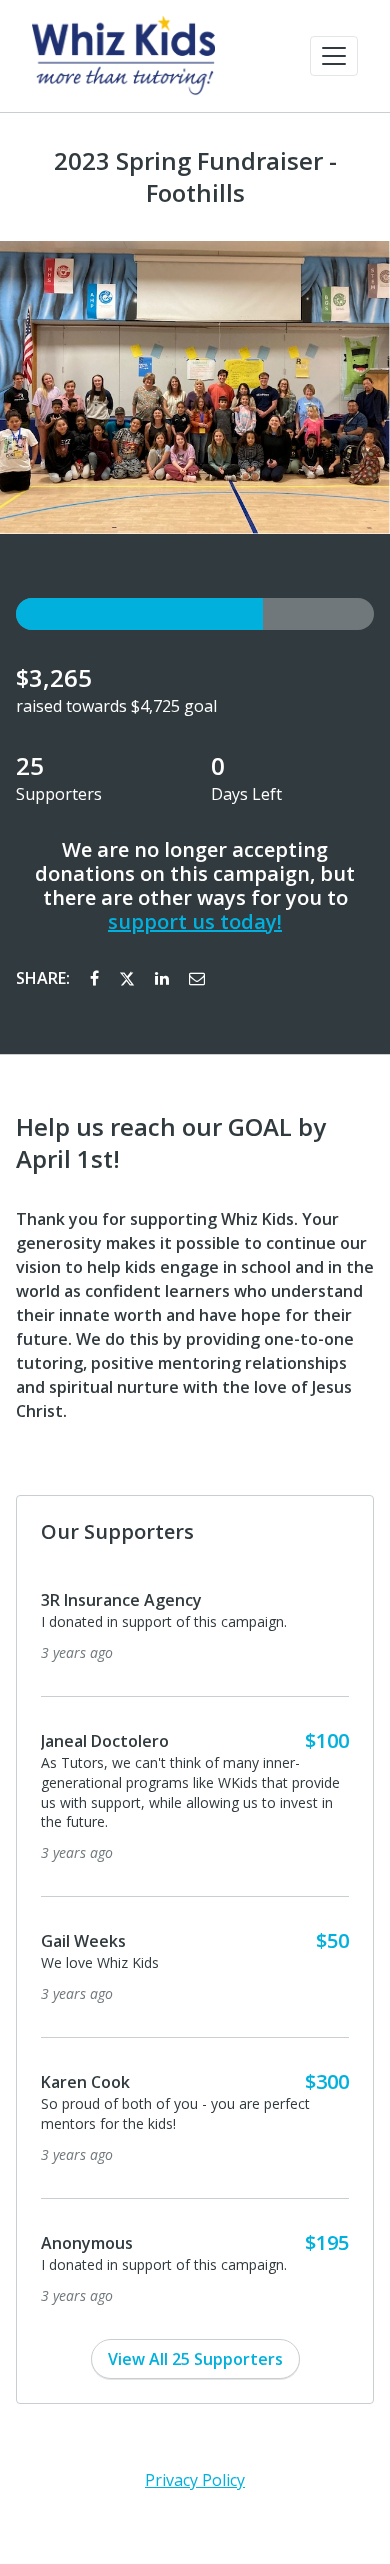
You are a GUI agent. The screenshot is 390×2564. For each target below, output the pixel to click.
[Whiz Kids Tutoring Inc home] (123, 56)
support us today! (195, 921)
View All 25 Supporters (195, 2359)
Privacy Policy (195, 2480)
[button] (334, 56)
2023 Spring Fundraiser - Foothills (195, 177)
